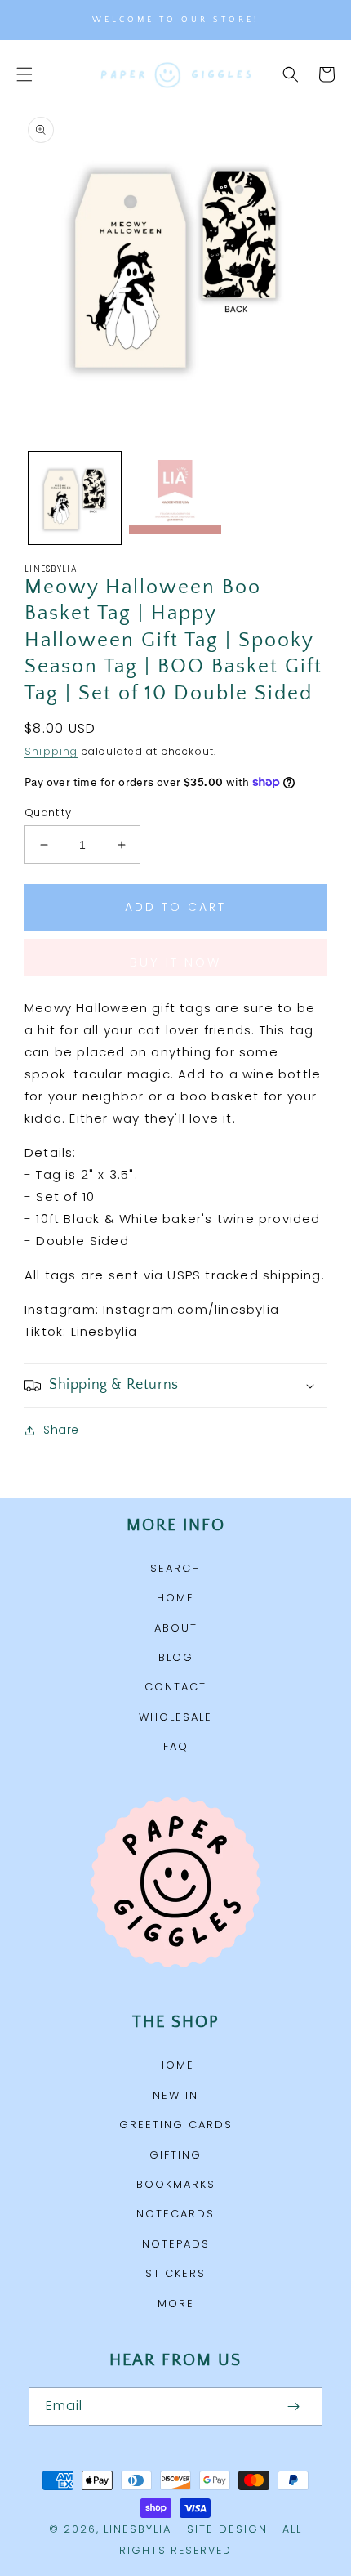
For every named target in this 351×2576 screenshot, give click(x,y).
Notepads (176, 2244)
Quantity (48, 813)
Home (175, 1598)
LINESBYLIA (138, 2529)
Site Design (227, 2529)
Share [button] (61, 1430)
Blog (176, 1657)
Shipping (51, 751)
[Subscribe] (293, 2406)
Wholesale (175, 1717)
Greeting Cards (176, 2125)
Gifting (175, 2155)
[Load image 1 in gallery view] (75, 498)
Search (175, 1568)
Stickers (175, 2273)
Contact (175, 1687)
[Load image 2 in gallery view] (175, 498)
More (176, 2304)
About (176, 1628)
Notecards (175, 2214)
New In (175, 2095)
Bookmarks (176, 2184)
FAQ (176, 1746)
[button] (24, 74)
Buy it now (175, 962)
